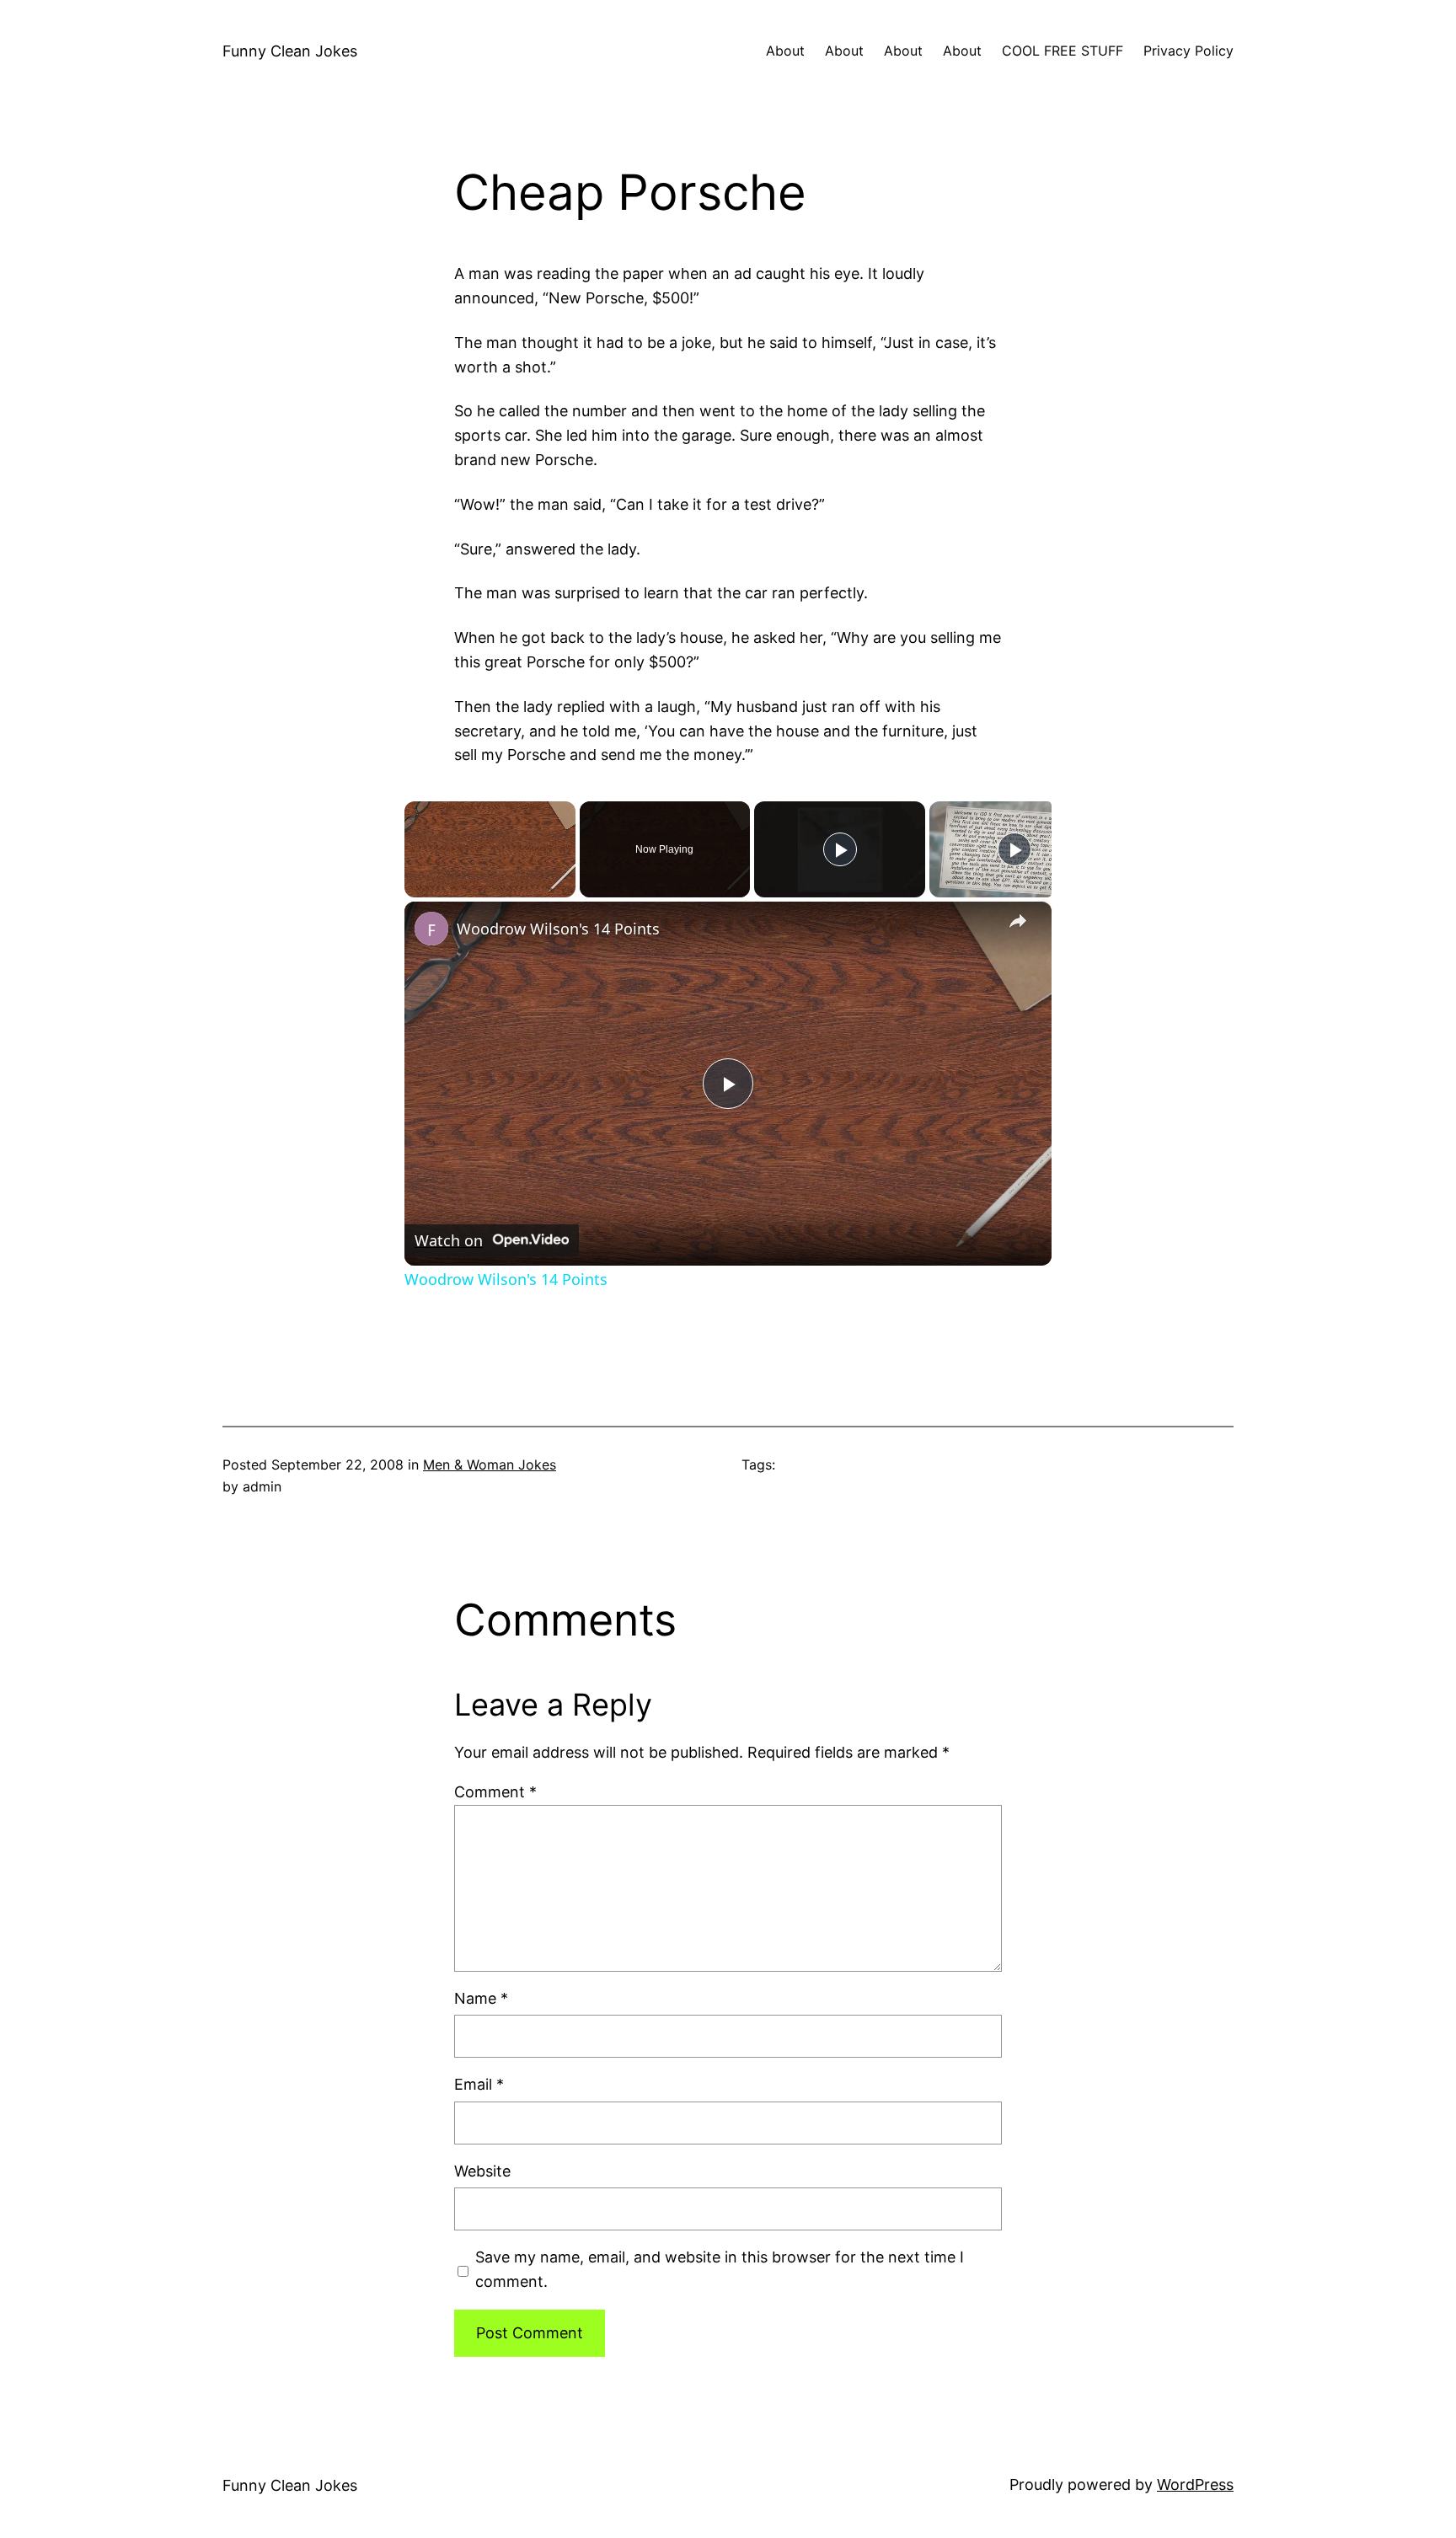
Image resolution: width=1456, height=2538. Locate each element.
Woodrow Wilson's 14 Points (558, 929)
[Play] (840, 849)
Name (481, 1998)
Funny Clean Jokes (290, 51)
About (785, 51)
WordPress (1195, 2484)
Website (482, 2171)
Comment (495, 1792)
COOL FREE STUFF (1063, 51)
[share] (1018, 922)
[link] (431, 929)
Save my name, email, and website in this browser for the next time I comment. (720, 2269)
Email (479, 2084)
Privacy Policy (1188, 51)
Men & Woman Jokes (490, 1464)
